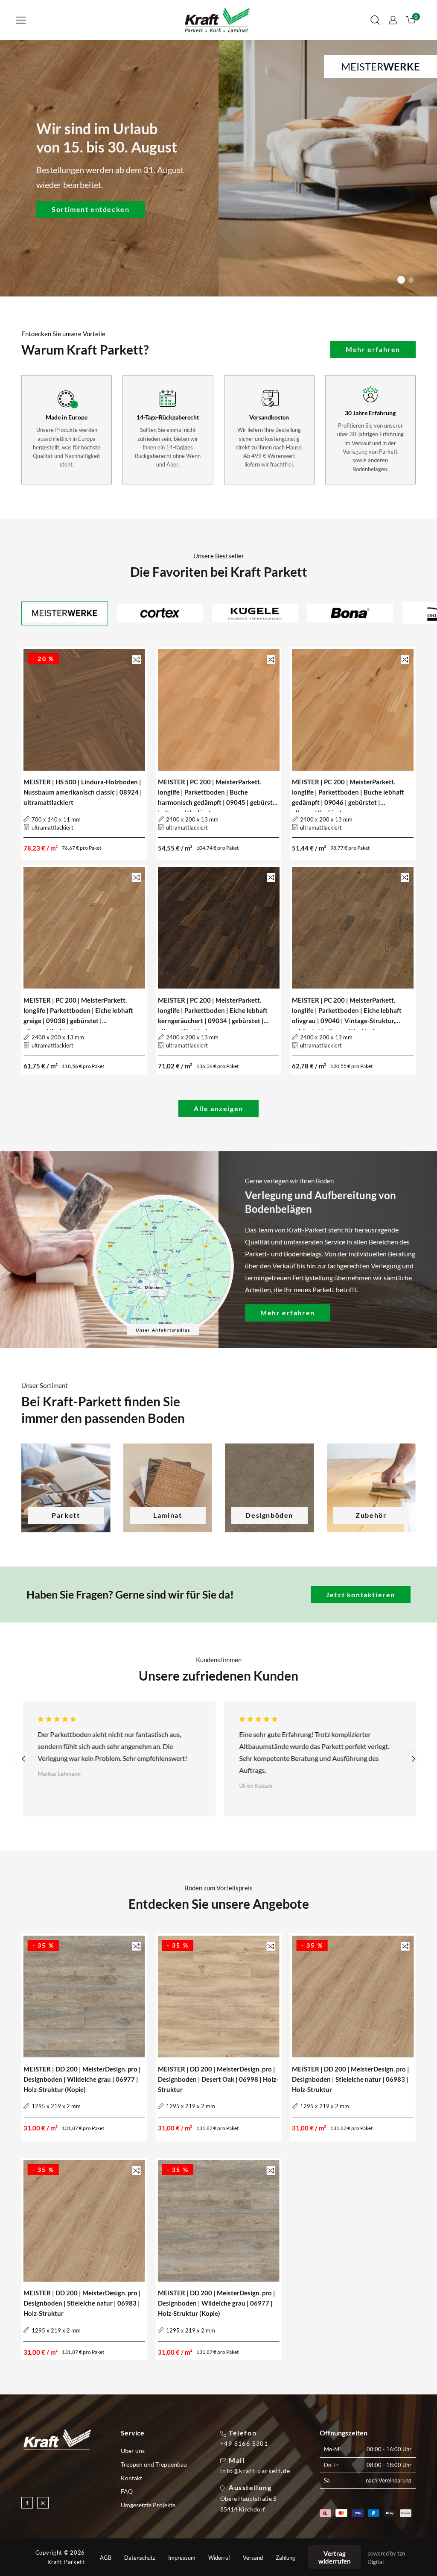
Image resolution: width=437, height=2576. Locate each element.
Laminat (168, 1515)
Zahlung (286, 2558)
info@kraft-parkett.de (255, 2471)
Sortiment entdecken (90, 209)
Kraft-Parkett (66, 2562)
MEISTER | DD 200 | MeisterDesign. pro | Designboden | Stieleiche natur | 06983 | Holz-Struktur (351, 2079)
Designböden (269, 1515)
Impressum (182, 2558)
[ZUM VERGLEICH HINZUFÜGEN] (137, 659)
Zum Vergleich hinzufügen (137, 660)
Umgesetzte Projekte (148, 2505)
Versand (253, 2558)
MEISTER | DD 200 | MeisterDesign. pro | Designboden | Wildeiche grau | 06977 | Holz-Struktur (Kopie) (82, 2079)
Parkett (66, 1515)
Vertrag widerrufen (335, 2557)
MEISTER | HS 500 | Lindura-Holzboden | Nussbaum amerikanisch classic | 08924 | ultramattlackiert (83, 792)
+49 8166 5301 (244, 2444)
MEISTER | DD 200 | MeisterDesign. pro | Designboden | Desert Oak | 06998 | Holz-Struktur (218, 2079)
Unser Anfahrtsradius (163, 1330)
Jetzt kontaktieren (361, 1595)
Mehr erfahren (373, 349)
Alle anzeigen (218, 1108)
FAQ (127, 2491)
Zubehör (371, 1515)
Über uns (133, 2451)
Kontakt (131, 2478)
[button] (21, 20)
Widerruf (219, 2558)
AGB (106, 2558)
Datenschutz (140, 2558)
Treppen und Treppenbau (154, 2464)
